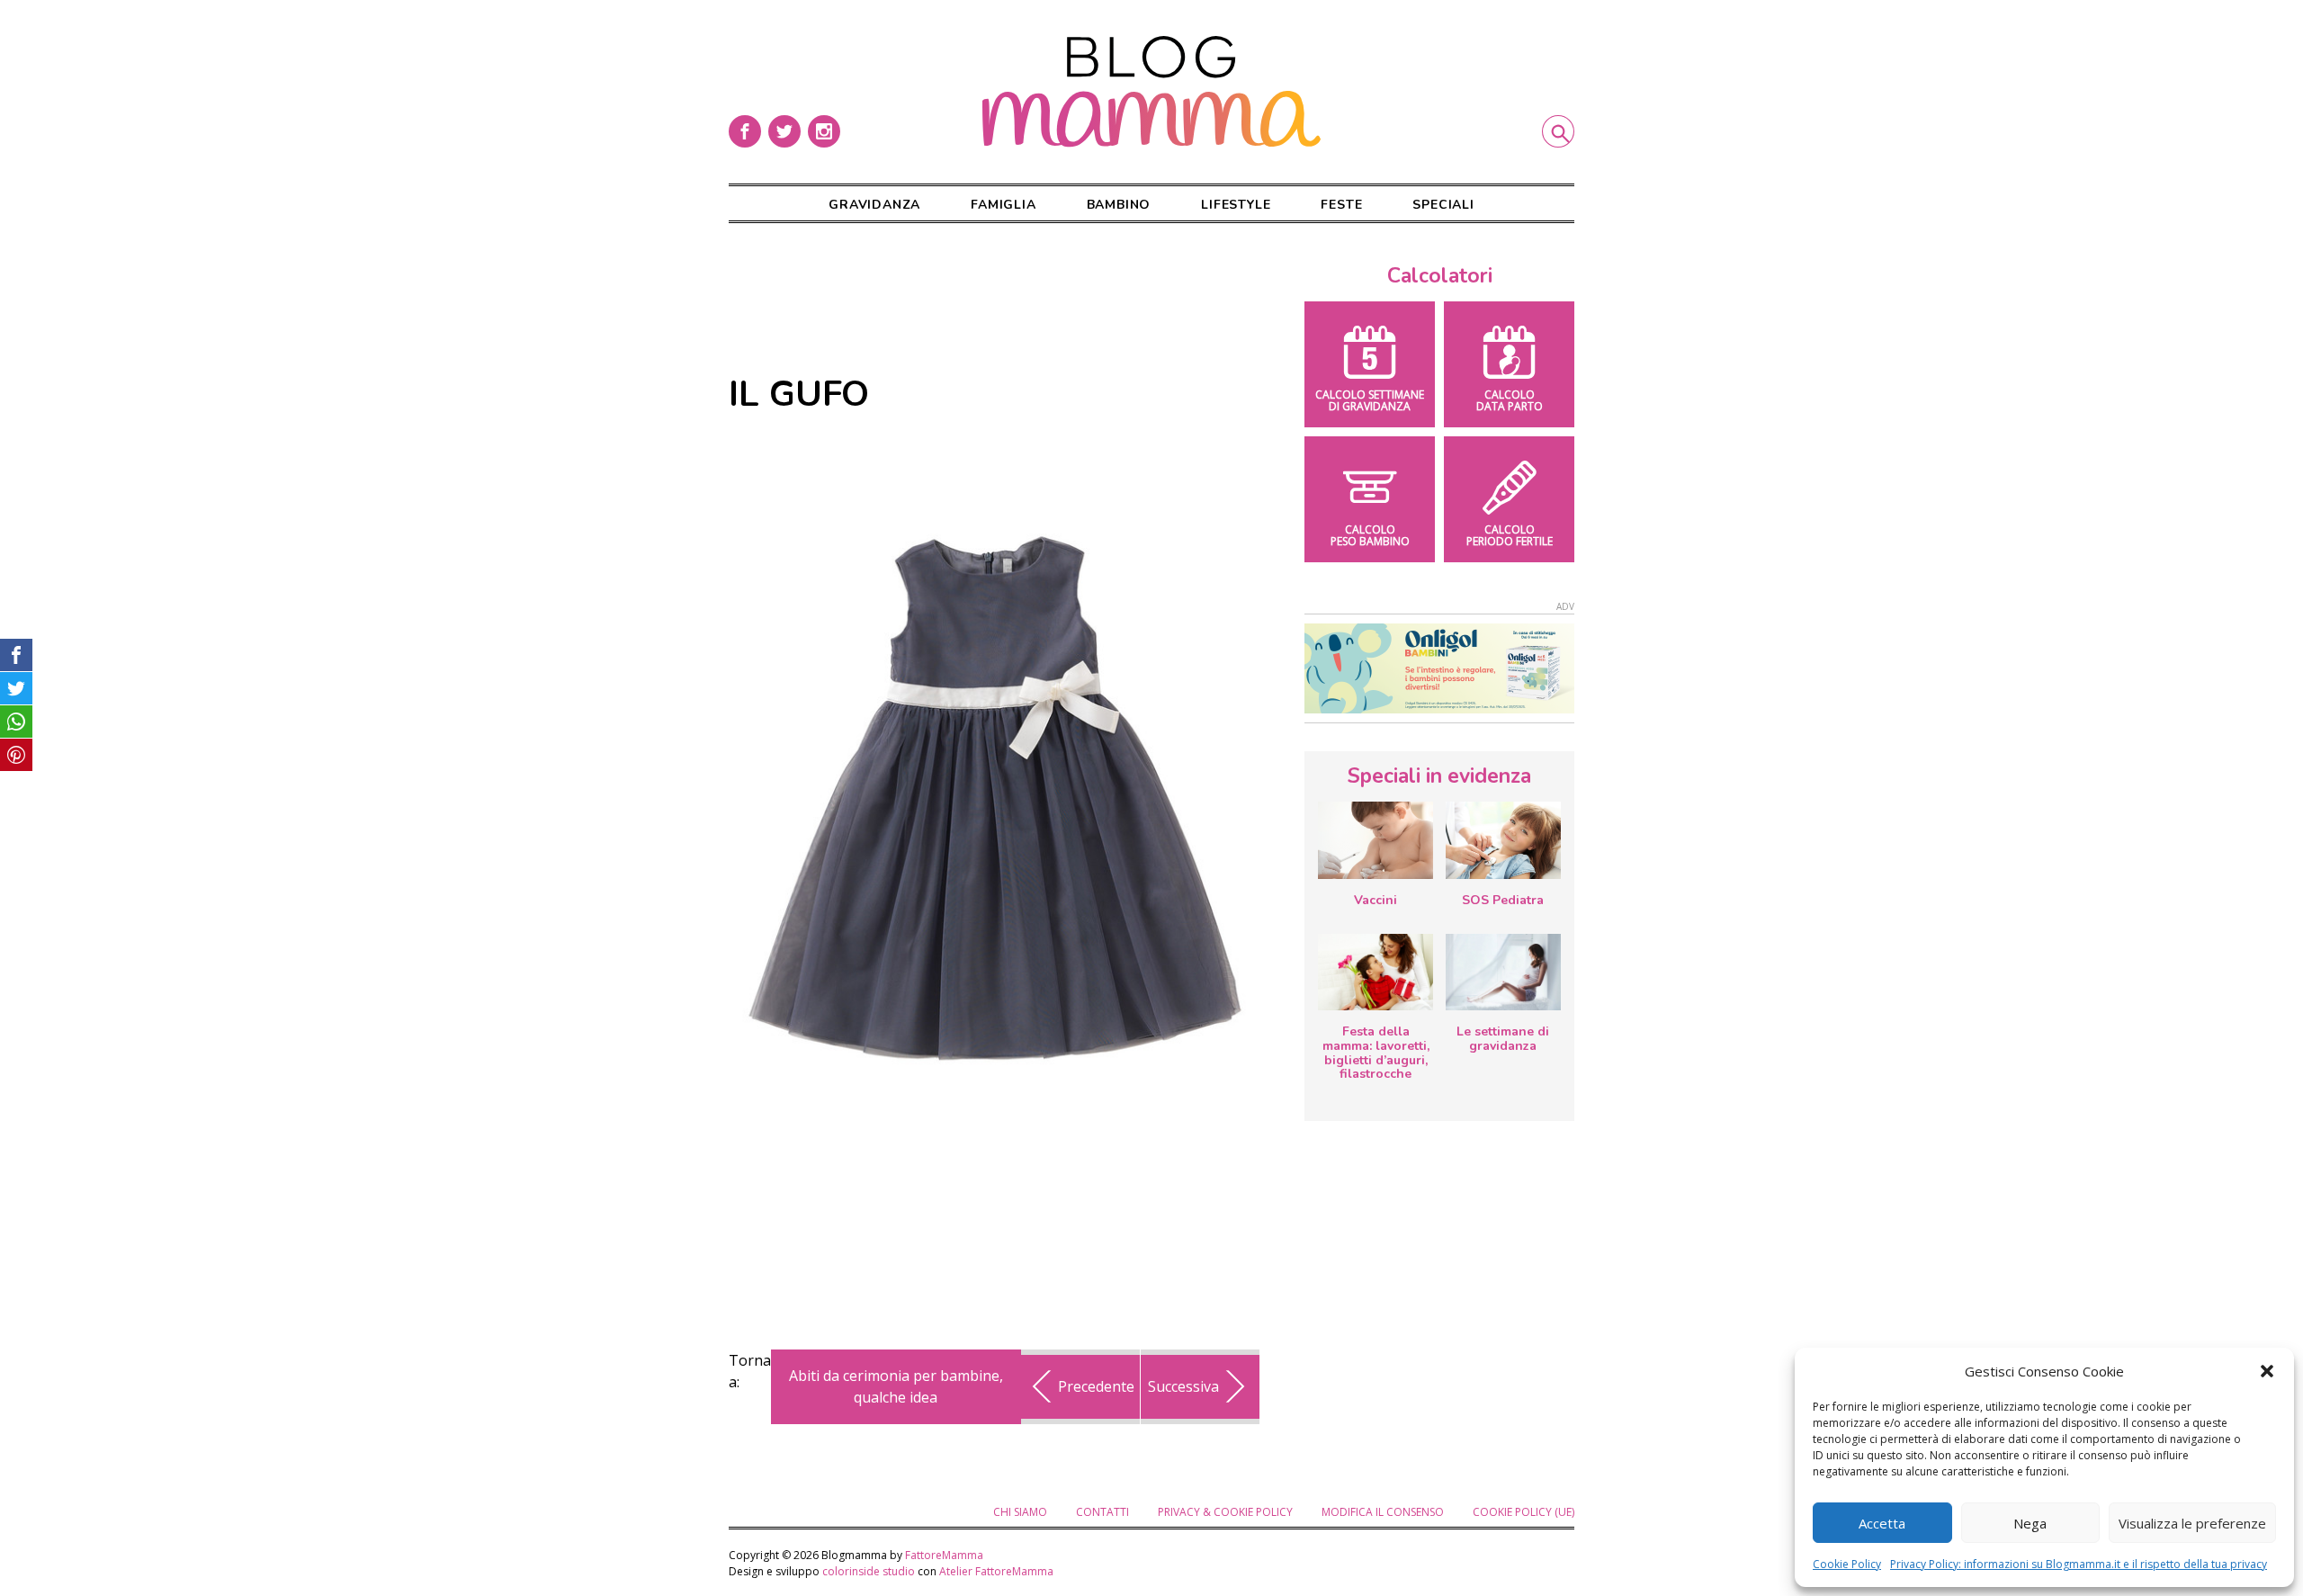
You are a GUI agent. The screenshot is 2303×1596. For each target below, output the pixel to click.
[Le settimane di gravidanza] (1503, 973)
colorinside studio (869, 1571)
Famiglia (1003, 205)
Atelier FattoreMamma (996, 1571)
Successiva (1183, 1386)
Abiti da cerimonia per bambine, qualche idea (896, 1386)
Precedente (1096, 1386)
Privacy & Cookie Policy (1225, 1512)
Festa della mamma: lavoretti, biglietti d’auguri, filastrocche (1376, 1053)
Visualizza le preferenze (2192, 1523)
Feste (1341, 205)
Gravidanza (874, 205)
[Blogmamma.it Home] (1151, 92)
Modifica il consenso (1383, 1512)
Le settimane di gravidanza (1503, 1039)
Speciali (1443, 205)
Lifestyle (1236, 205)
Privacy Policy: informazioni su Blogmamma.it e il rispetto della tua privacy (2079, 1564)
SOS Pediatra (1503, 900)
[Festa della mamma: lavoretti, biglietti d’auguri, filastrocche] (1376, 972)
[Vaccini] (1376, 840)
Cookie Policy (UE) (1523, 1512)
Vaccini (1376, 900)
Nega (2030, 1523)
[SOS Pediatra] (1503, 840)
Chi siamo (1020, 1512)
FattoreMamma (944, 1555)
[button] (2267, 1371)
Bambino (1119, 205)
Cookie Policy (1847, 1564)
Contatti (1102, 1512)
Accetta (1882, 1523)
